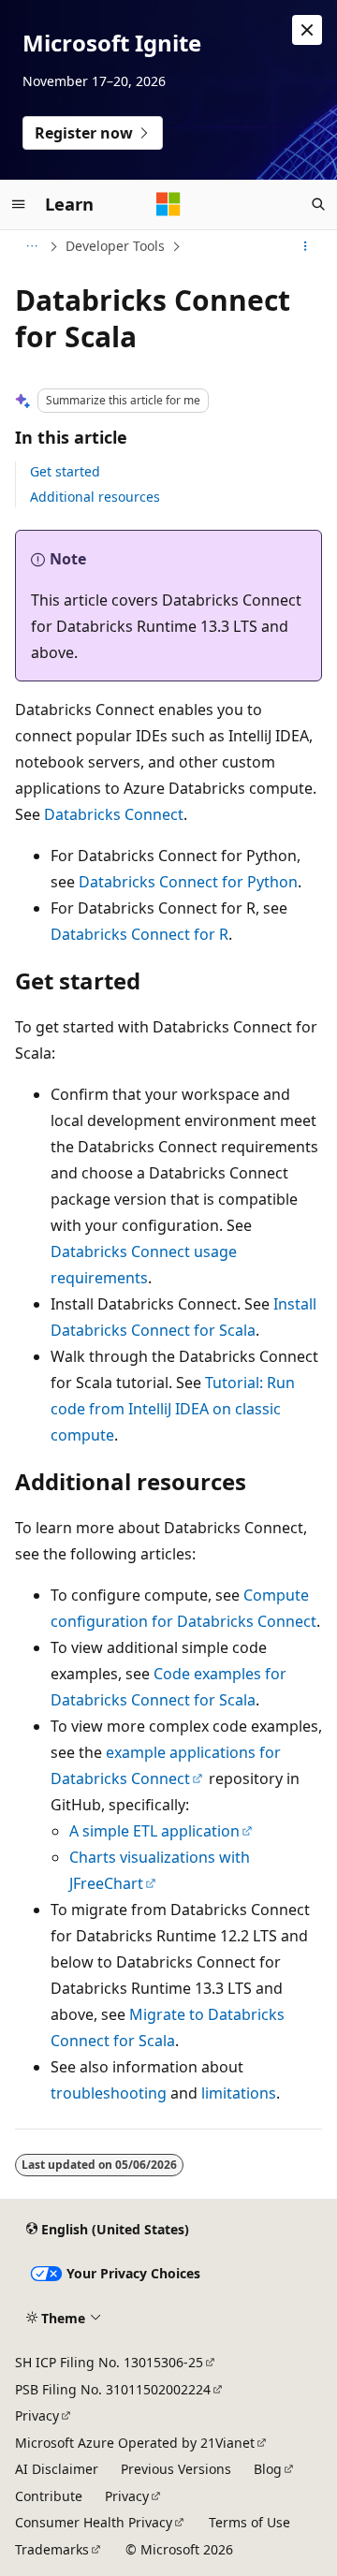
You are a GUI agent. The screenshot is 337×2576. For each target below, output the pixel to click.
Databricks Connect (114, 814)
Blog (268, 2469)
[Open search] (318, 204)
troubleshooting (109, 2093)
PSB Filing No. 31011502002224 (113, 2389)
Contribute (49, 2496)
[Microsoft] (168, 204)
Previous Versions (176, 2469)
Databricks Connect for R (139, 934)
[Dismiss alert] (307, 30)
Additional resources (95, 497)
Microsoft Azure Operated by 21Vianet (135, 2443)
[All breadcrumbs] (31, 246)
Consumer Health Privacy (94, 2522)
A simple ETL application (154, 1831)
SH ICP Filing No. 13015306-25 (109, 2362)
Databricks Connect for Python (188, 882)
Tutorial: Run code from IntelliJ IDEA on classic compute (173, 1409)
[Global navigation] (19, 204)
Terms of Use (249, 2522)
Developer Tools (115, 246)
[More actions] (306, 246)
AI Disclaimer (57, 2469)
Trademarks (52, 2549)
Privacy (37, 2415)
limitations (239, 2093)
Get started (65, 471)
